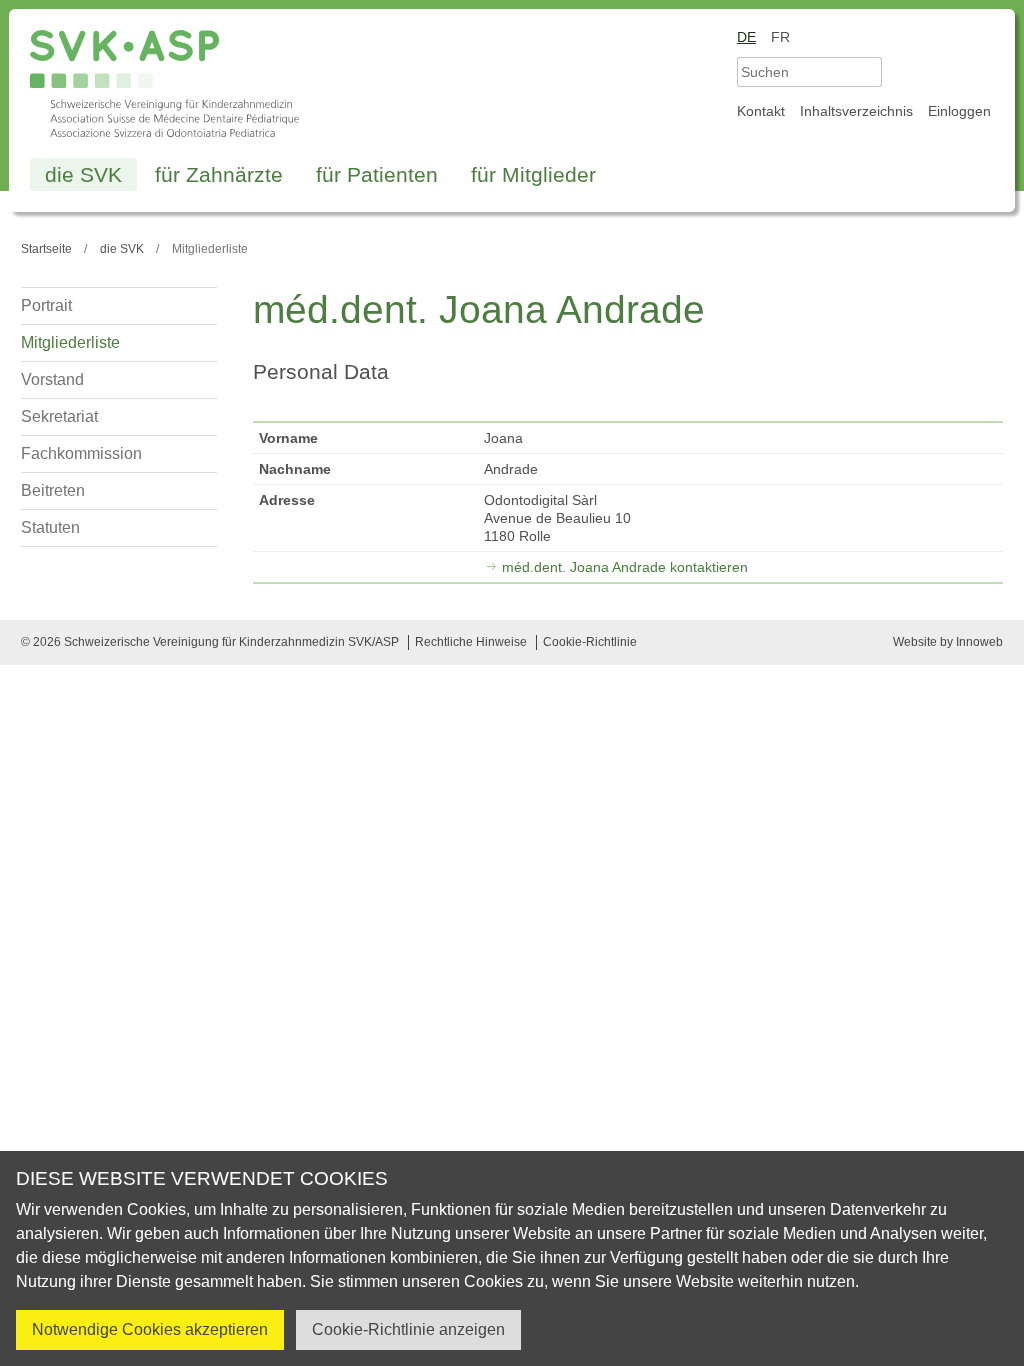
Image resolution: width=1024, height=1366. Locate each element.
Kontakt (761, 111)
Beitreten (53, 490)
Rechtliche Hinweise (471, 642)
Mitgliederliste (70, 342)
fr (780, 37)
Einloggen (959, 111)
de (746, 37)
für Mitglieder (533, 174)
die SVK (83, 174)
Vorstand (52, 379)
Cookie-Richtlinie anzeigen (408, 1329)
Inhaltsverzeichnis (856, 111)
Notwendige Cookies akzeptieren (150, 1329)
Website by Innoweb (948, 642)
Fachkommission (81, 453)
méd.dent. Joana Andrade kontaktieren (625, 567)
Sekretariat (59, 416)
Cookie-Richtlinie (590, 642)
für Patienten (377, 174)
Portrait (46, 305)
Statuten (50, 527)
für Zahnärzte (219, 174)
